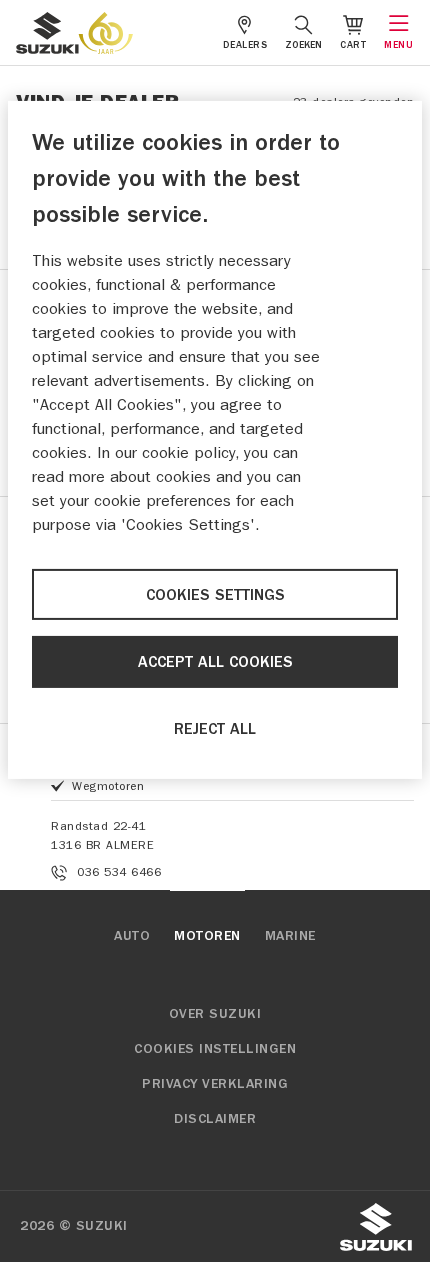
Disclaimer (215, 1119)
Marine (290, 936)
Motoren (207, 936)
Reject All (215, 729)
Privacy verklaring (215, 1084)
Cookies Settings (215, 595)
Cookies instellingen (215, 1049)
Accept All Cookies (215, 662)
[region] (215, 440)
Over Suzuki (215, 1014)
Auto (132, 936)
